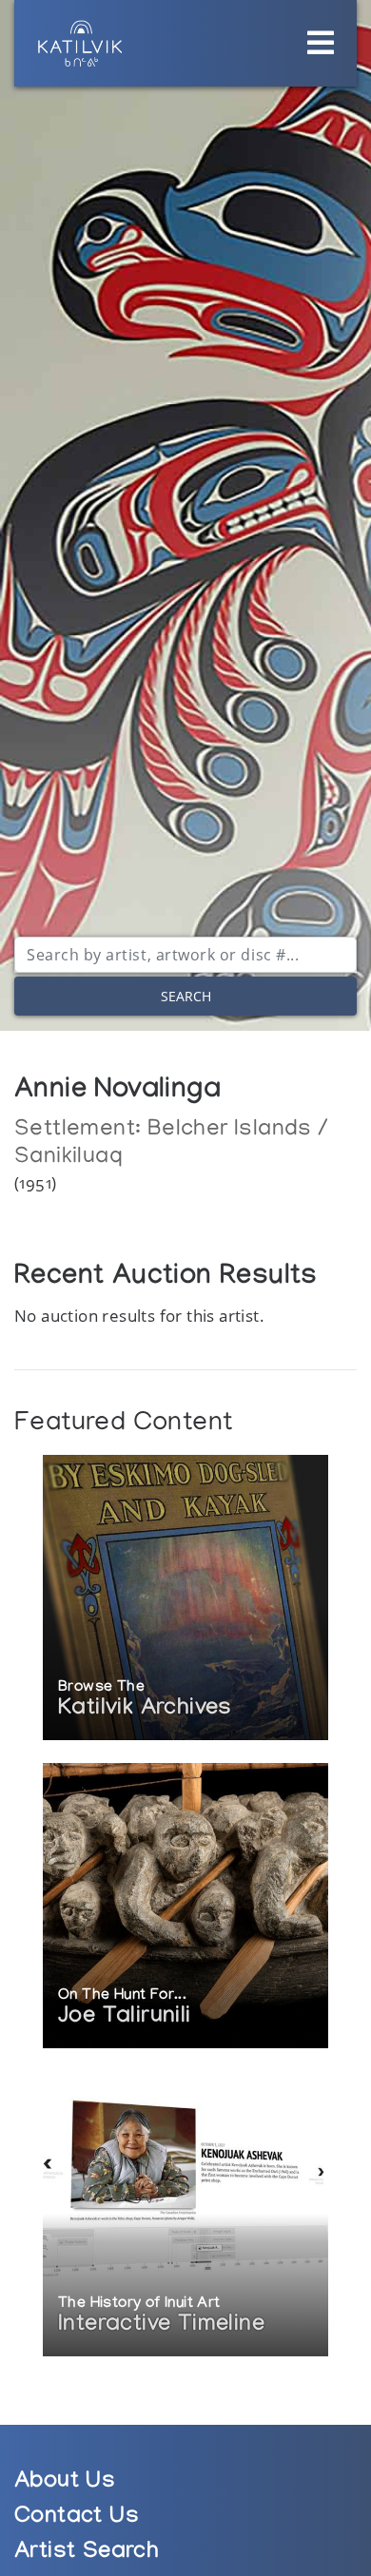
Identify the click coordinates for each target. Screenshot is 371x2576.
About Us (65, 2483)
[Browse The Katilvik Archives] (185, 1599)
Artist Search (87, 2554)
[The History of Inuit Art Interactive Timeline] (185, 2215)
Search (186, 996)
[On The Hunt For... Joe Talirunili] (185, 1907)
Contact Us (77, 2518)
